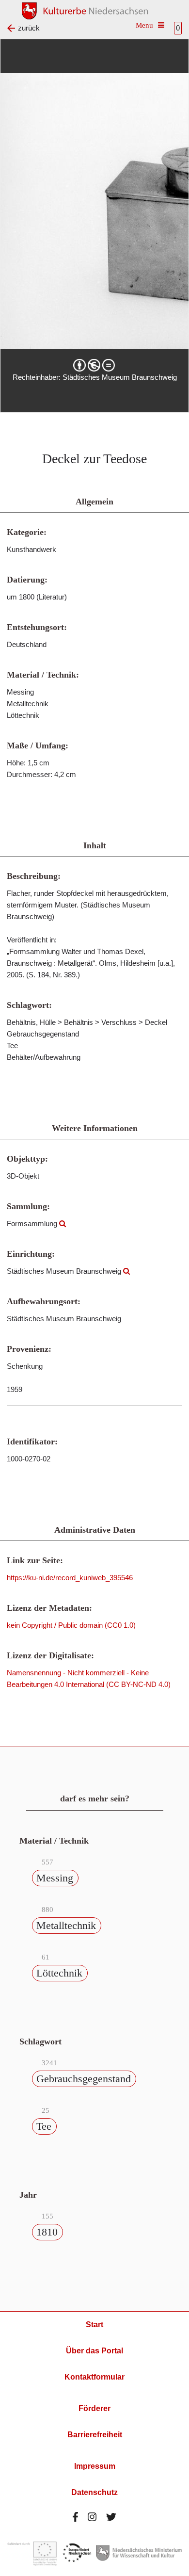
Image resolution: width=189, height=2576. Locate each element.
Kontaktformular (94, 2377)
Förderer (94, 2408)
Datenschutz (94, 2492)
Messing (55, 1878)
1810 (47, 2232)
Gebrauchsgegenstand (84, 2079)
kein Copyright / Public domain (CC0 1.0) (71, 1625)
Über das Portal (94, 2351)
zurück (29, 28)
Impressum (95, 2466)
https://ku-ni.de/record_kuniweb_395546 (70, 1578)
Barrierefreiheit (95, 2435)
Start (94, 2325)
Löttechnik (59, 1973)
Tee (44, 2126)
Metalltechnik (66, 1925)
